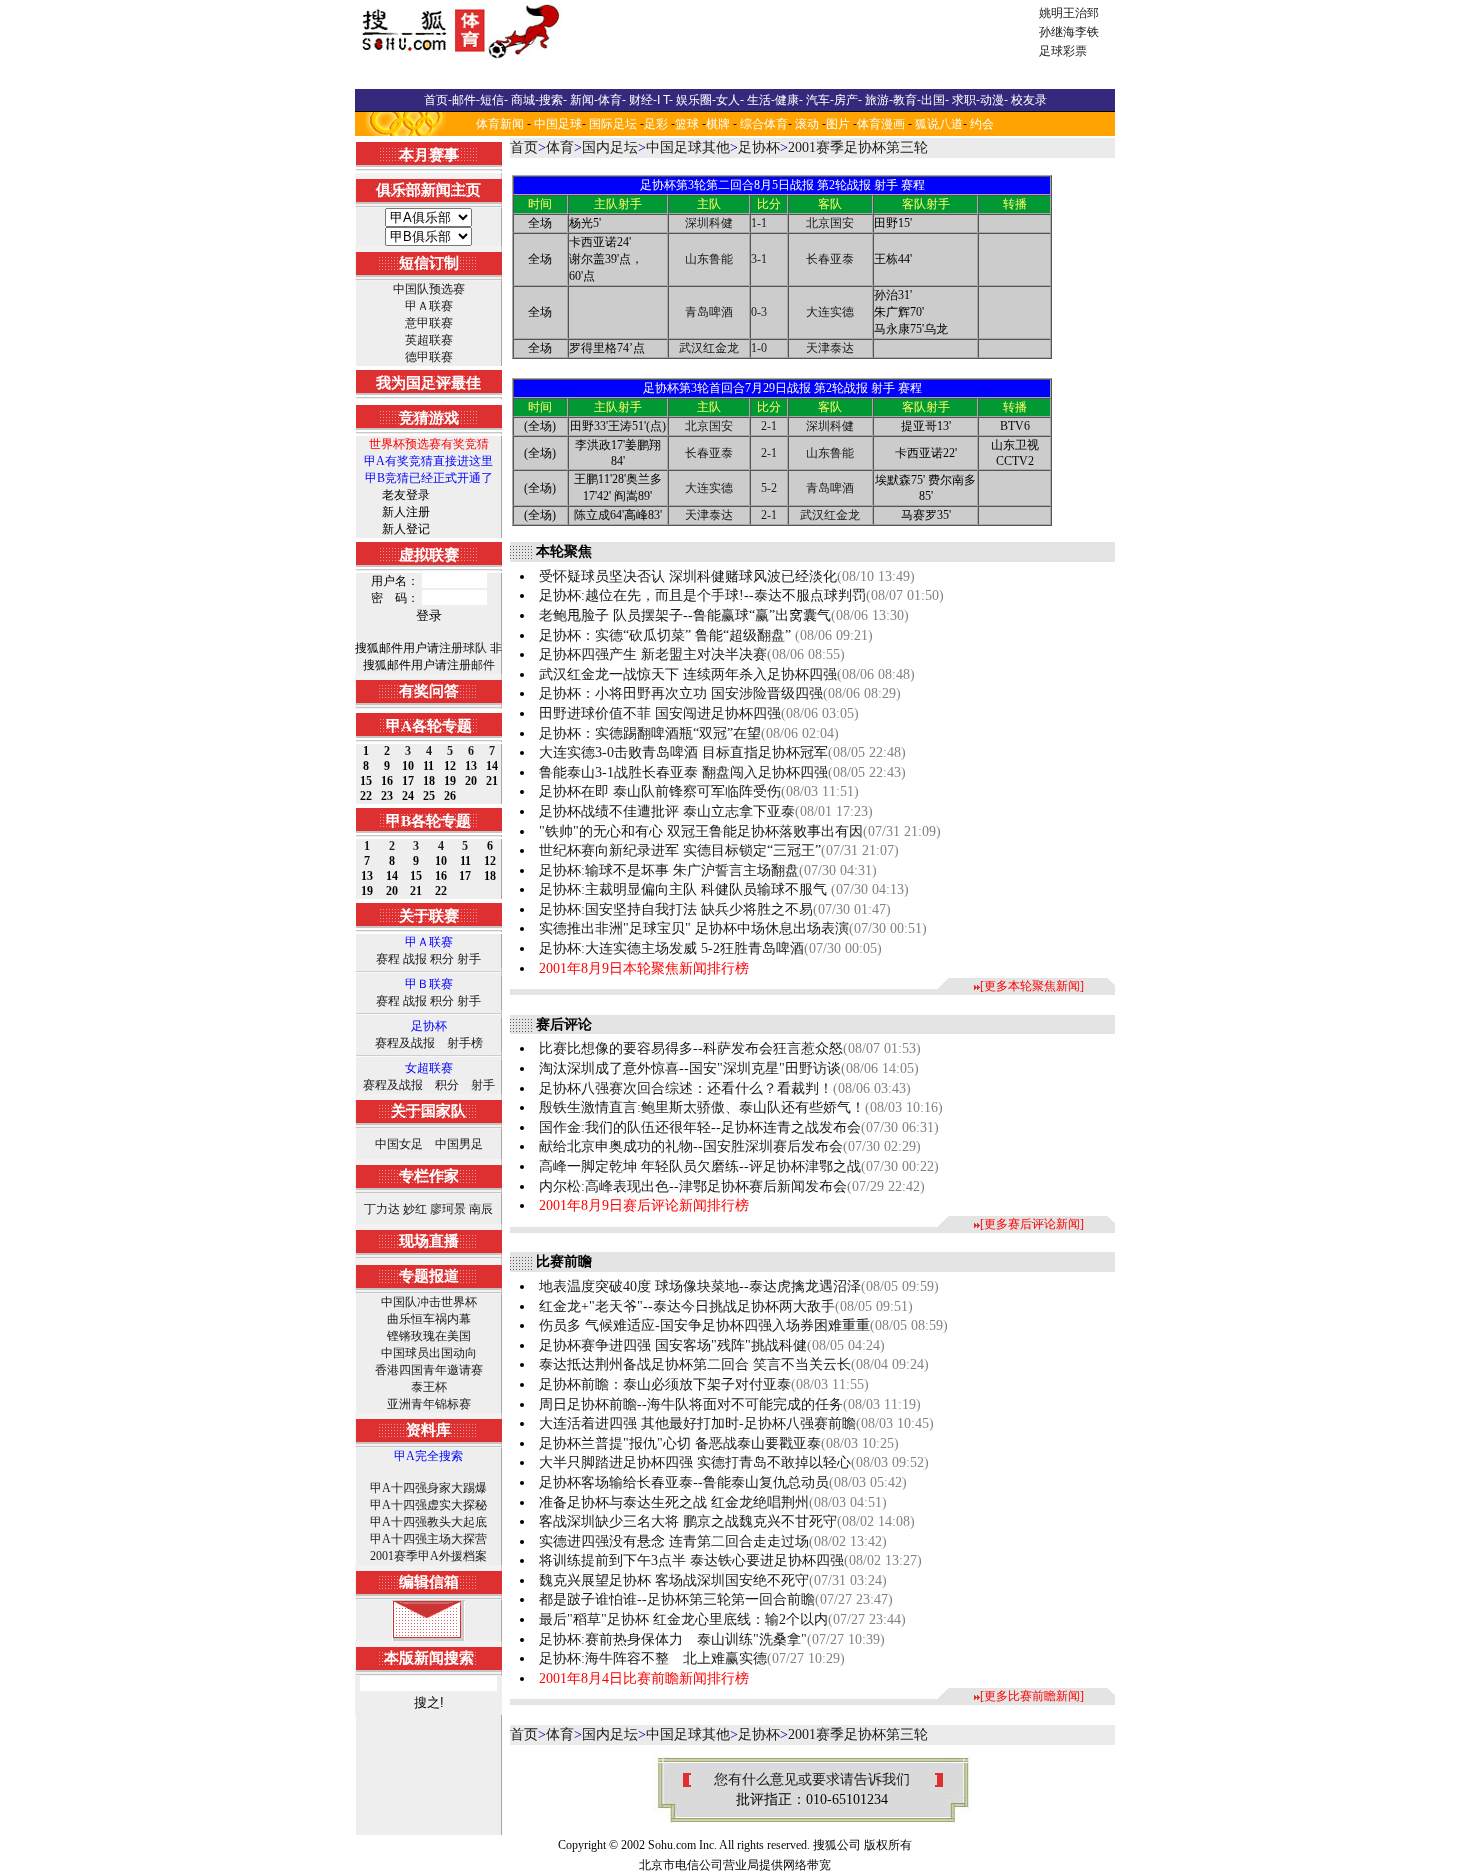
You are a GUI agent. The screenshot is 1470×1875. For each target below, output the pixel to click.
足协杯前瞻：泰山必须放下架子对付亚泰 (665, 1384)
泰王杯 (429, 1387)
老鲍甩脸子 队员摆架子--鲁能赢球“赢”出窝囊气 (685, 615)
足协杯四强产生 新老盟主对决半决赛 (653, 654)
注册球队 (463, 648)
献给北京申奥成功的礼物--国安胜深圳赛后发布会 (691, 1146)
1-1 (759, 223)
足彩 (656, 124)
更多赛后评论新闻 (1032, 1224)
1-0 (759, 348)
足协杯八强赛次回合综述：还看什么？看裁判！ (686, 1088)
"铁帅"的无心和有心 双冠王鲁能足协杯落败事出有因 (701, 831)
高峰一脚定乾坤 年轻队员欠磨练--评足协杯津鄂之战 (700, 1166)
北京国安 (830, 223)
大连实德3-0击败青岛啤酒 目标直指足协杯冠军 (683, 752)
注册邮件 (471, 665)
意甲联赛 (429, 323)
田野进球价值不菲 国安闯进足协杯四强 (660, 713)
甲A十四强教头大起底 (428, 1522)
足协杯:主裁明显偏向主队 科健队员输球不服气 (685, 889)
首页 (524, 147)
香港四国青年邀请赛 (429, 1370)
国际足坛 (613, 124)
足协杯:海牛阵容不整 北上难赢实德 (653, 1658)
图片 (838, 124)
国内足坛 (610, 147)
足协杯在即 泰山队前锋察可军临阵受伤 (660, 791)
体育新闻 (500, 124)
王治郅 (1081, 13)
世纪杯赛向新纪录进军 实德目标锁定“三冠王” (680, 850)
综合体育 (764, 124)
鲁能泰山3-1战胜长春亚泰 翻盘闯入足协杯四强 (683, 772)
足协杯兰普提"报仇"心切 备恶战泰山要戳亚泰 (680, 1443)
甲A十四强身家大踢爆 (428, 1488)
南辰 (481, 1209)
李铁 (1087, 32)
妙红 (415, 1209)
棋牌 (718, 124)
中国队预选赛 (429, 289)
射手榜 (465, 1043)
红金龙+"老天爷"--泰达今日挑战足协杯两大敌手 (687, 1306)
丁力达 (382, 1209)
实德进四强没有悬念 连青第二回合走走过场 (674, 1541)
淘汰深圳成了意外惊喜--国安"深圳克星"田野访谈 (690, 1068)
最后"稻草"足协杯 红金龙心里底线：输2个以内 (683, 1619)
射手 (469, 959)
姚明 (1051, 13)
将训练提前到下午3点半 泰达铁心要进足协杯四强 (691, 1560)
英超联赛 (429, 340)
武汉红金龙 (709, 348)
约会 (982, 124)
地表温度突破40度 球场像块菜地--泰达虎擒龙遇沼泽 (700, 1286)
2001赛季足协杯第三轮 (858, 147)
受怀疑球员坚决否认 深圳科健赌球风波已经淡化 (688, 576)
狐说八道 (939, 124)
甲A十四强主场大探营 (428, 1539)
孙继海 (1057, 32)
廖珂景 (448, 1209)
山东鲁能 (709, 259)
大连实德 (830, 312)
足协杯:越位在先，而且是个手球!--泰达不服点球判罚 (702, 595)
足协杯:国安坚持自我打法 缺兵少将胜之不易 (676, 909)
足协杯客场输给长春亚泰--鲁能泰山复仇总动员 (684, 1482)
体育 (560, 147)
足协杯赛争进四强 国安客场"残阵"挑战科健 (673, 1345)
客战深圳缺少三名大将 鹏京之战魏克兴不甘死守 (688, 1521)
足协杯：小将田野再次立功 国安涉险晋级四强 (681, 693)
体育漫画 (881, 124)
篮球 (687, 124)
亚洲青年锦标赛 (429, 1404)
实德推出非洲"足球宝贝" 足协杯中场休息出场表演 (694, 928)
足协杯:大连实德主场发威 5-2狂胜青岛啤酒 (671, 948)
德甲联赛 (429, 357)
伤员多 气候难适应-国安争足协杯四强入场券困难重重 (704, 1325)
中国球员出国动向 (429, 1353)
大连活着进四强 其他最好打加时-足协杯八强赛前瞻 (697, 1423)
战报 (415, 959)
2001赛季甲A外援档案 (428, 1556)
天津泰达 (830, 348)
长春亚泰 (830, 259)
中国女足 (399, 1144)
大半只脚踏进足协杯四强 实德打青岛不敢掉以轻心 (695, 1462)
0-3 (759, 312)
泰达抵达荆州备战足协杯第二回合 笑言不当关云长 (695, 1364)
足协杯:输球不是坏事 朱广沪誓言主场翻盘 (669, 870)
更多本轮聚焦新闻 (1032, 986)
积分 (442, 959)
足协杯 (759, 147)
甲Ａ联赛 (429, 306)
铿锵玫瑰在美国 (429, 1336)
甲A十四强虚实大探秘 (428, 1505)
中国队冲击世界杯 (429, 1302)
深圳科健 (709, 223)
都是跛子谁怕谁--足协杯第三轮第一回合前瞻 (677, 1599)
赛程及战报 (405, 1043)
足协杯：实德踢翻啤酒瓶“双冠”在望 (650, 733)
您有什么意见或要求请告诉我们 (812, 1779)
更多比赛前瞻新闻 (1032, 1696)
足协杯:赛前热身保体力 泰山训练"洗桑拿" (673, 1639)
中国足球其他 (688, 147)
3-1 (759, 259)
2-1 (769, 426)
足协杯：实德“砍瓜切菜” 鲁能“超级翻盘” (667, 635)
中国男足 (459, 1144)
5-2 (769, 488)
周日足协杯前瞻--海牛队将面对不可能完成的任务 (691, 1404)
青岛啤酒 (709, 312)
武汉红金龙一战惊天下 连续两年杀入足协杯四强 (688, 674)
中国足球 (558, 124)
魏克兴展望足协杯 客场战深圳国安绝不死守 (674, 1580)
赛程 (388, 959)
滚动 (807, 124)
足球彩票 (1063, 51)
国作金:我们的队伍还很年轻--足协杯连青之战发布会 (700, 1127)
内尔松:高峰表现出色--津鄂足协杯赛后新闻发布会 (693, 1186)
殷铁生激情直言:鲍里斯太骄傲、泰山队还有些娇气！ (702, 1107)
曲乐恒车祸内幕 (429, 1319)
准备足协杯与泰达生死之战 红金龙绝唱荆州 (674, 1502)
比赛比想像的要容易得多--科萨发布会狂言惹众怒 (691, 1048)
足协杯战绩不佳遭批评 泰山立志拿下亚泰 (667, 811)
